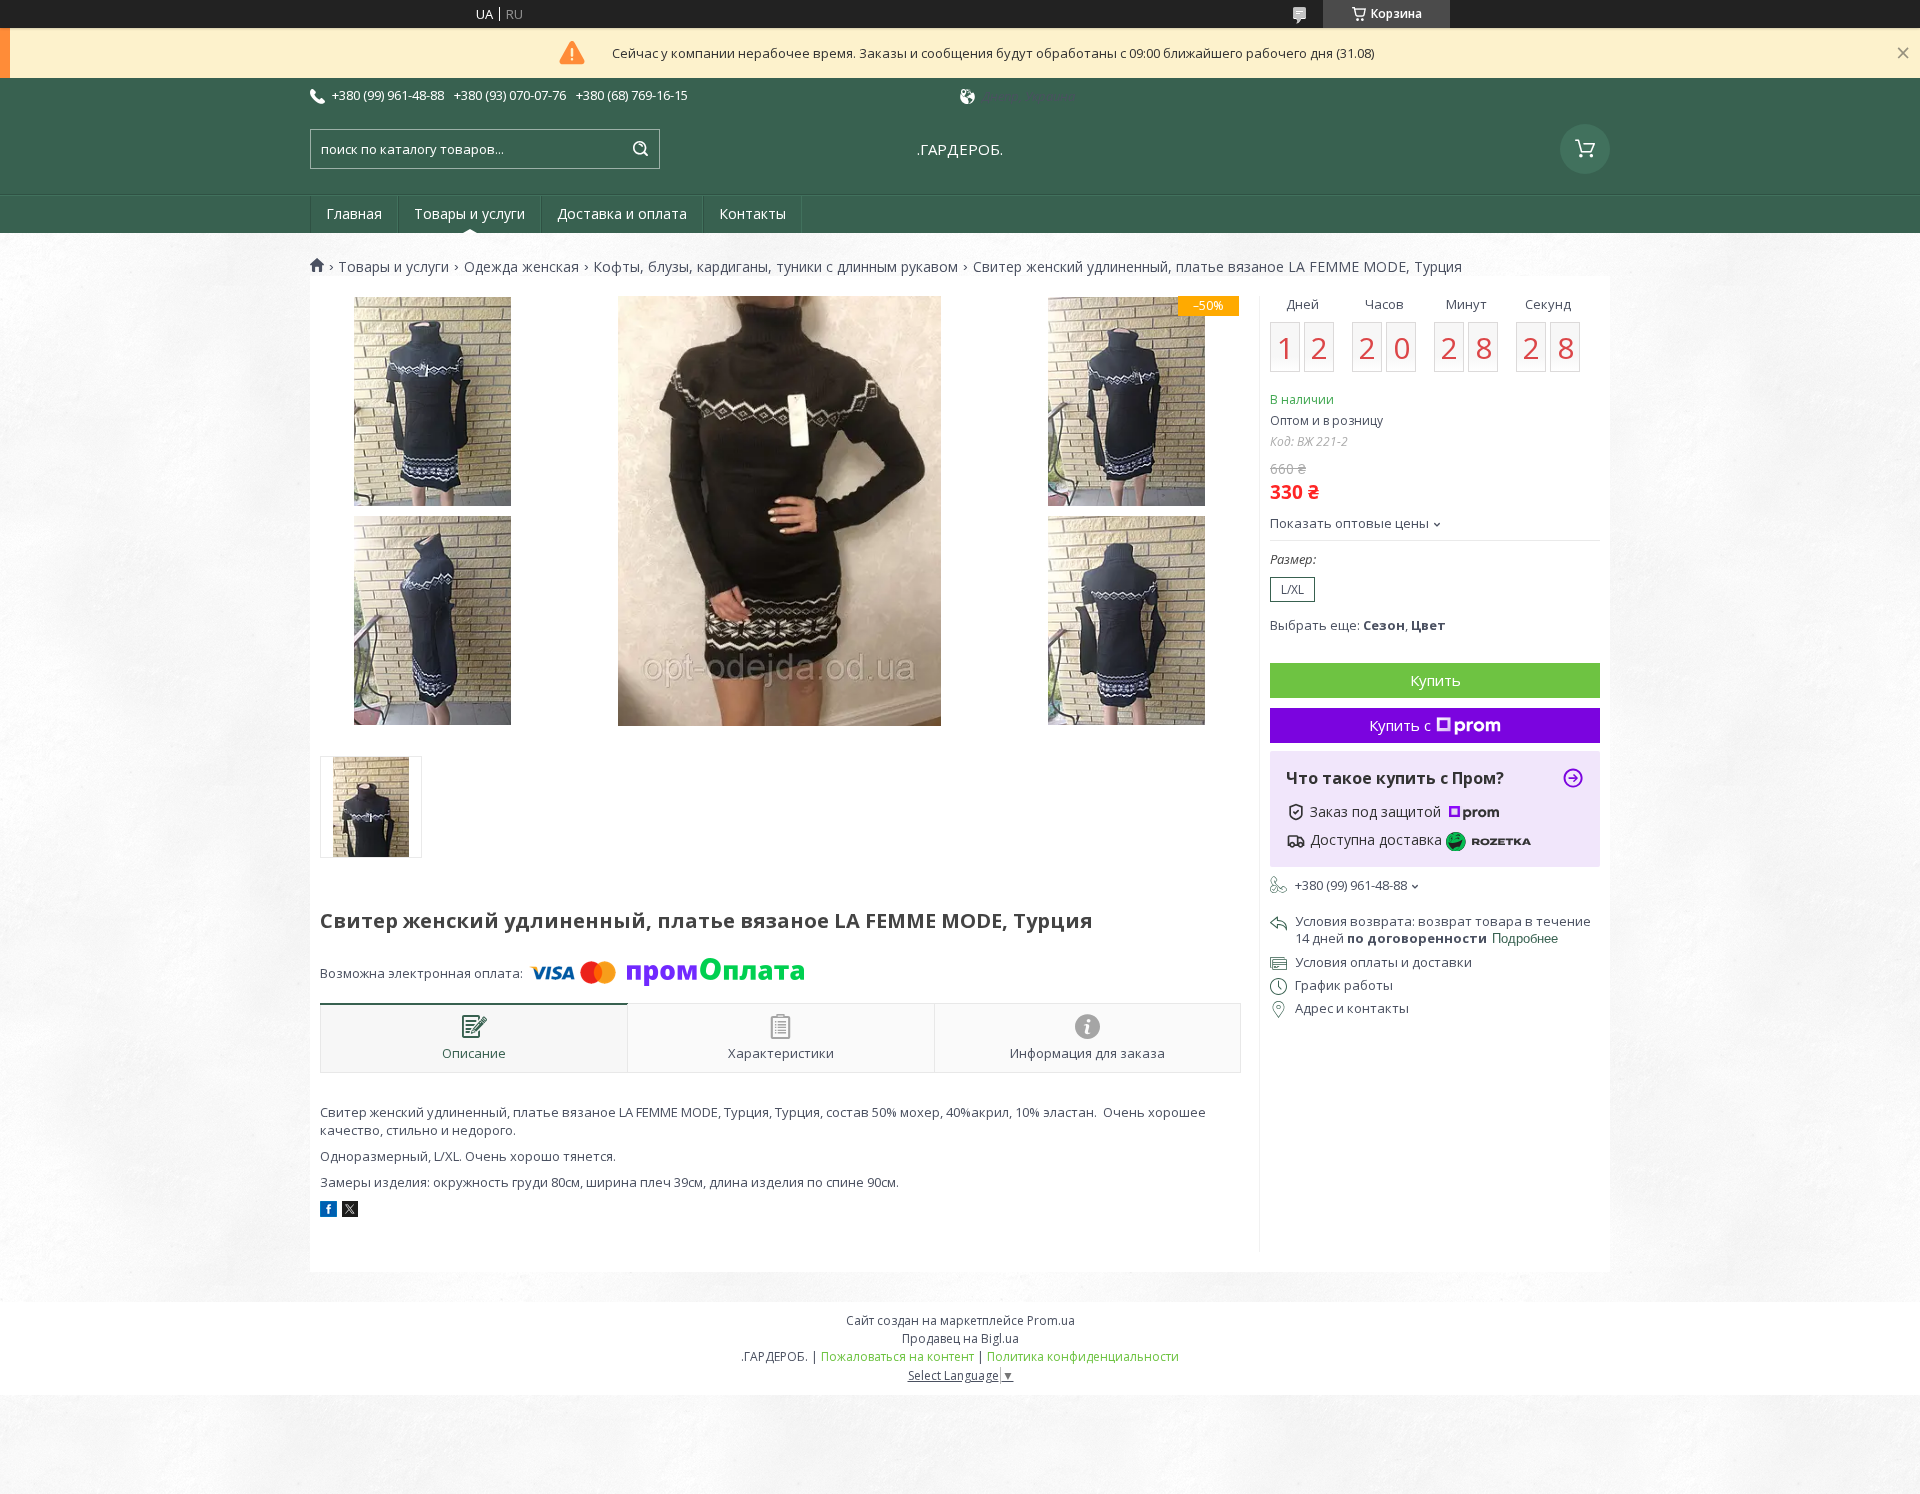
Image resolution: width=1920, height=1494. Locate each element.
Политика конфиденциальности (1083, 1356)
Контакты (752, 213)
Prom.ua (1051, 1320)
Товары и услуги (469, 213)
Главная (354, 213)
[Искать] (640, 149)
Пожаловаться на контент (897, 1356)
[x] (350, 1212)
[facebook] (328, 1212)
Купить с (1400, 725)
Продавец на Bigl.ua (960, 1338)
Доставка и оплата (622, 213)
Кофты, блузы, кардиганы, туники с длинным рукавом (775, 267)
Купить (1435, 680)
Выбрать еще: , (1358, 625)
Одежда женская (521, 267)
